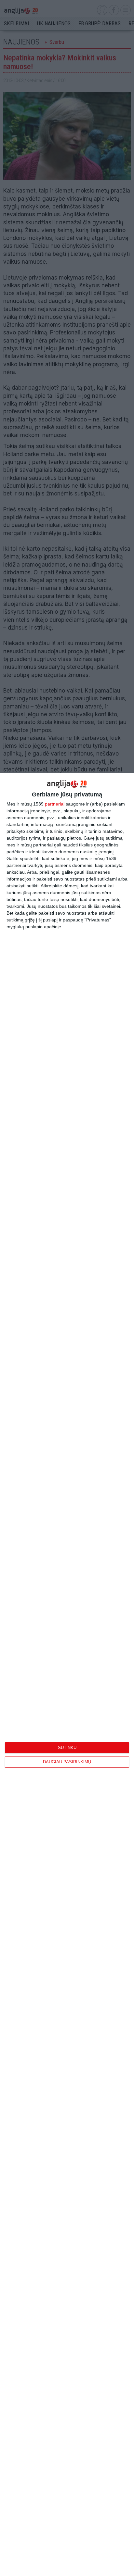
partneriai (55, 804)
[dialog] (67, 1674)
